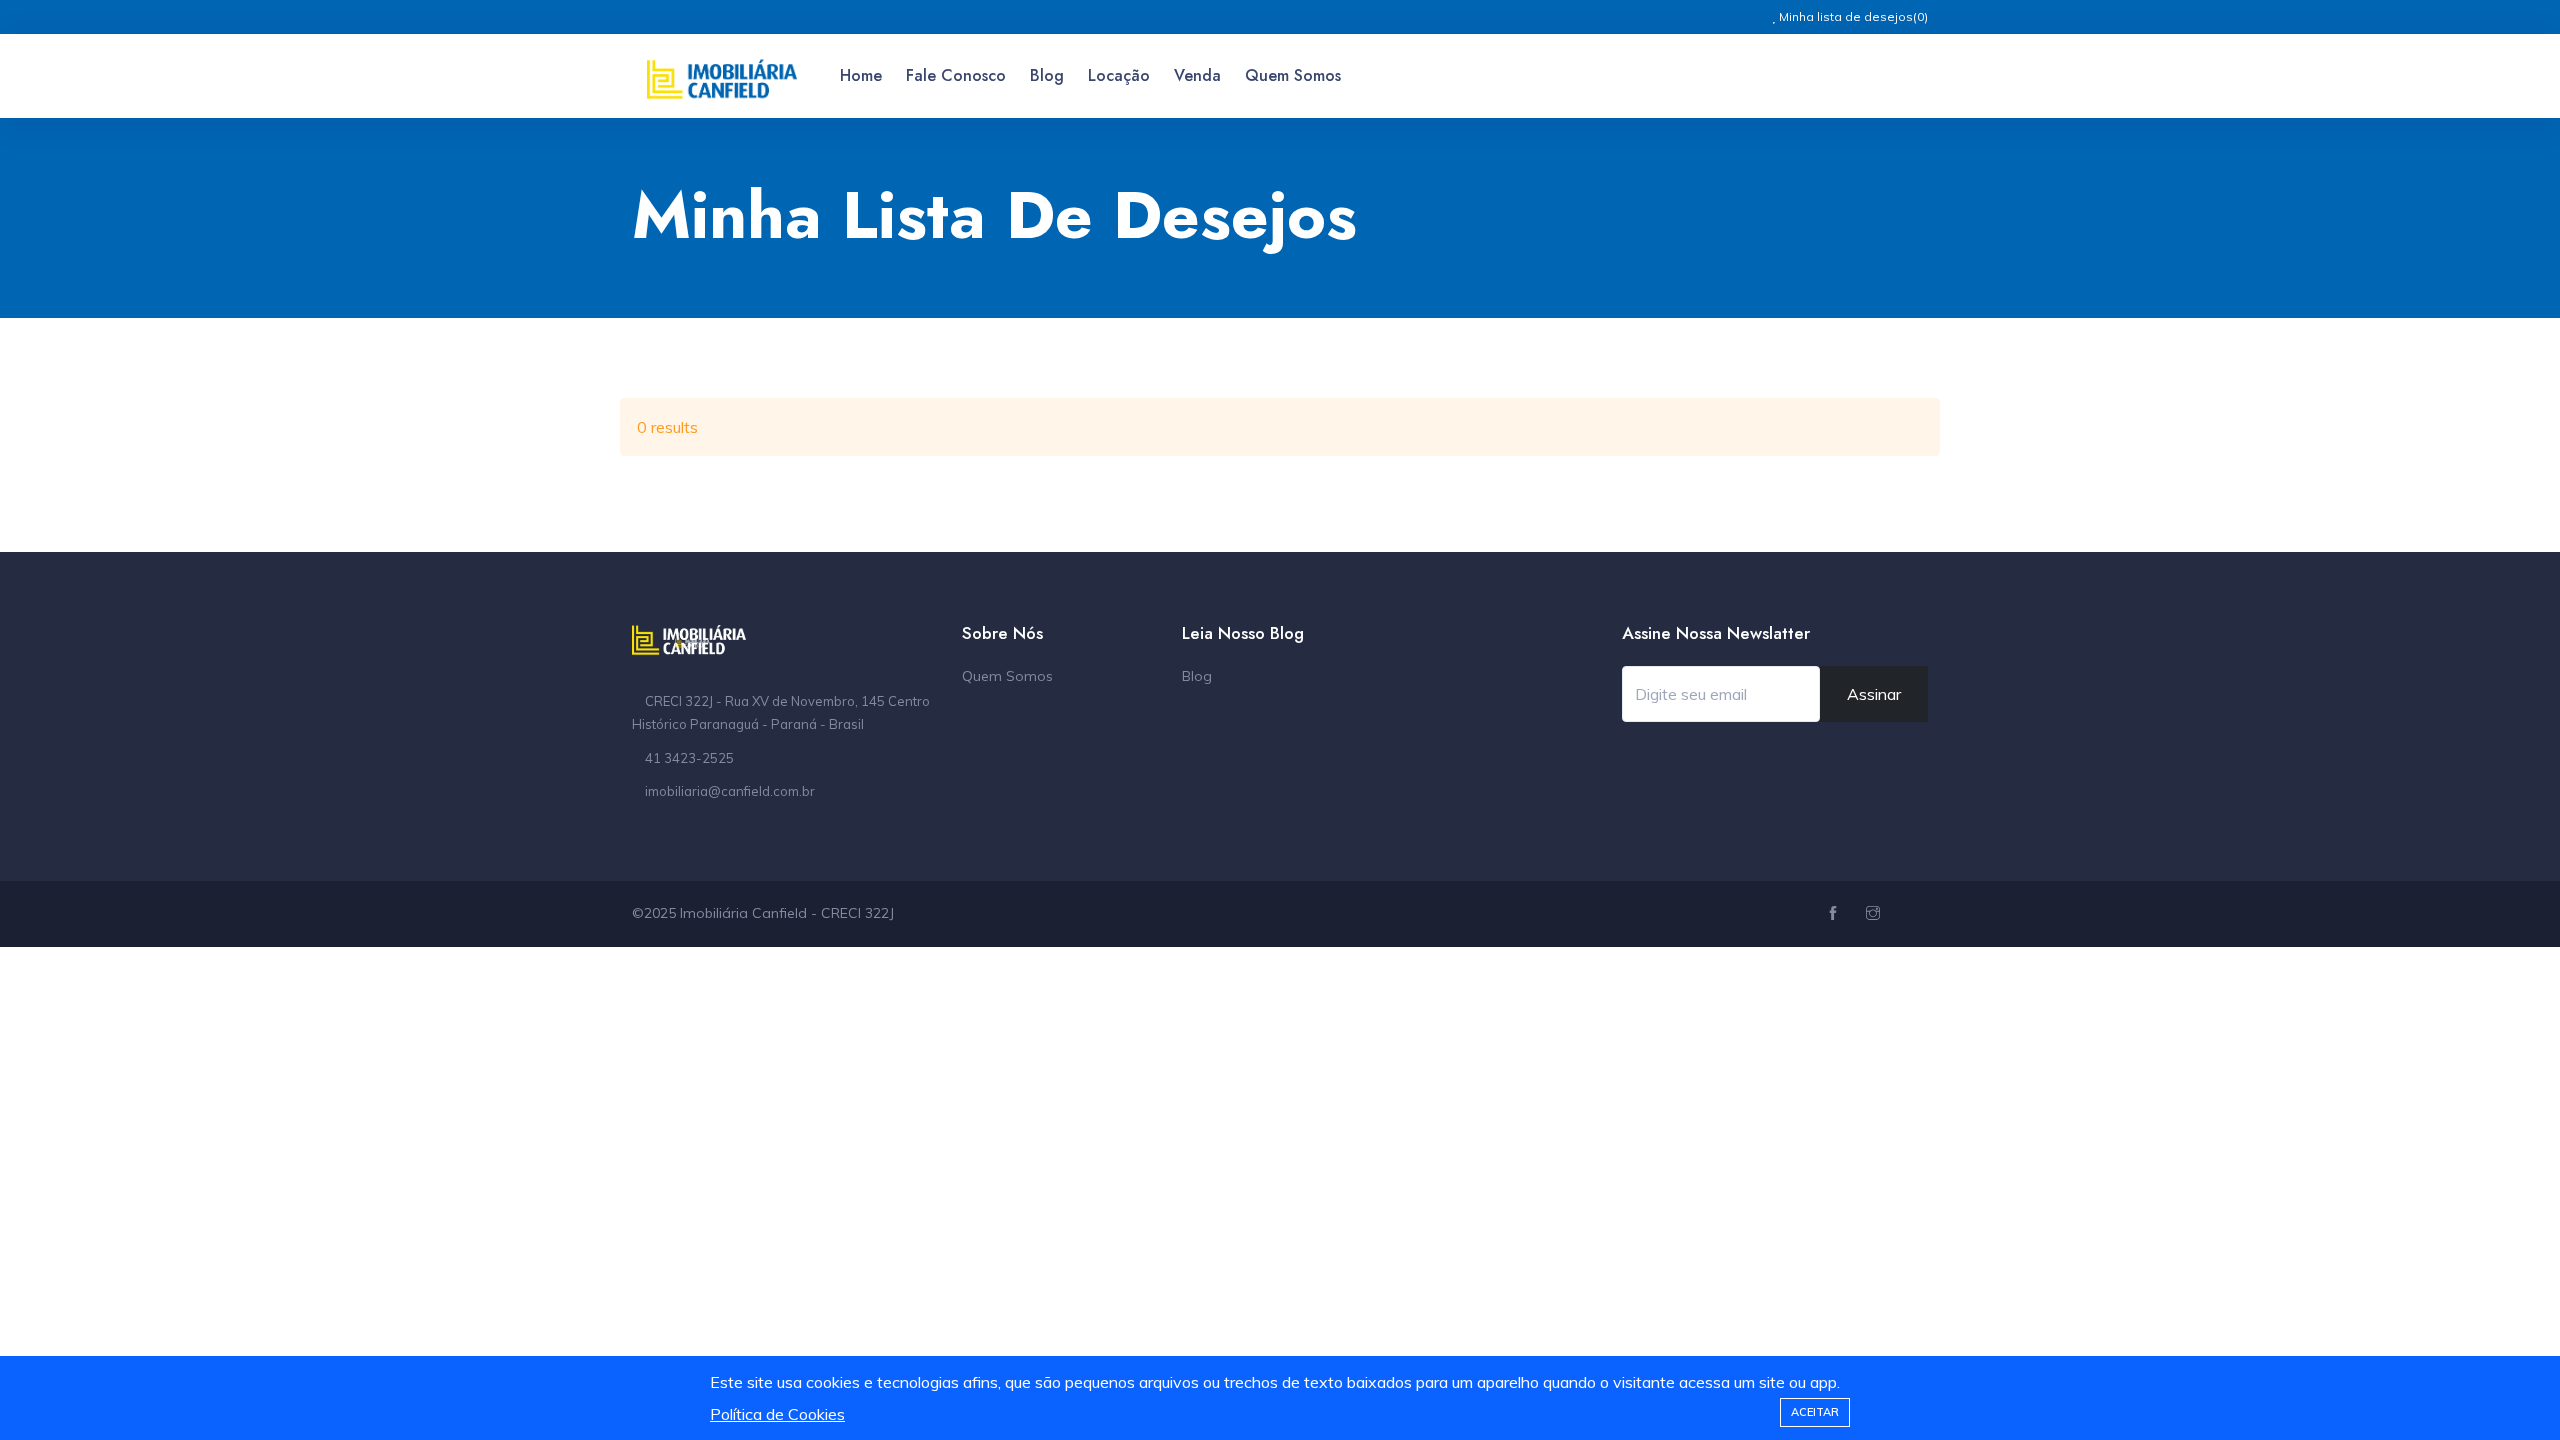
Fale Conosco (956, 75)
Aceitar (1815, 1412)
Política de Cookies (777, 1414)
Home (861, 75)
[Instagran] (1875, 914)
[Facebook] (1835, 914)
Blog (1047, 75)
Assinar (1874, 694)
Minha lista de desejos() (1852, 16)
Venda (1197, 75)
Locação (1119, 75)
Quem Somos (1293, 75)
